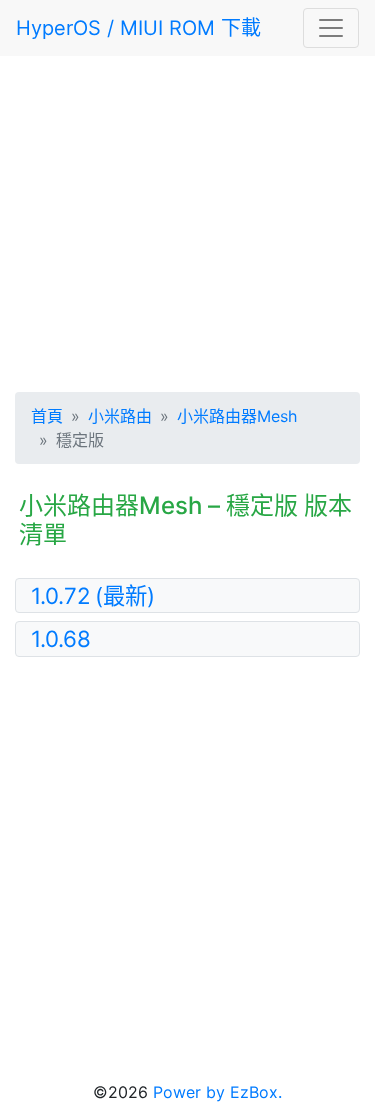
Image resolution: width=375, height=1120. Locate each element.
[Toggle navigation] (331, 28)
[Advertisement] (187, 220)
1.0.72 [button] (93, 595)
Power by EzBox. (217, 1092)
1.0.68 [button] (61, 638)
